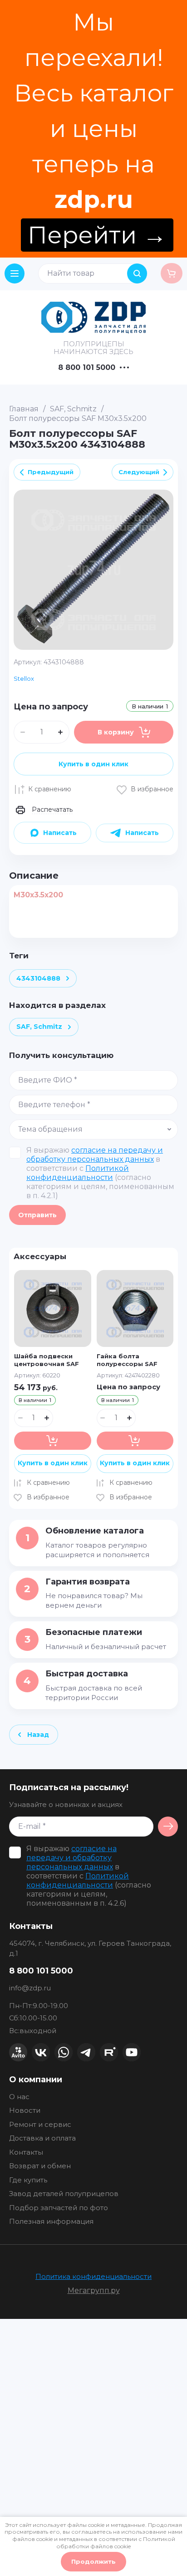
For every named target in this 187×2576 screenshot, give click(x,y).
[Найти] (137, 273)
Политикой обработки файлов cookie (116, 2543)
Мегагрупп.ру (94, 2290)
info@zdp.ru (30, 1988)
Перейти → (97, 235)
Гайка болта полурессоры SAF (127, 1360)
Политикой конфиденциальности (78, 1173)
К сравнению (50, 789)
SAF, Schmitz (73, 409)
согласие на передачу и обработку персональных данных (95, 1155)
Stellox (24, 678)
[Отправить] (168, 1827)
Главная (24, 409)
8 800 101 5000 (87, 368)
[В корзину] (52, 1441)
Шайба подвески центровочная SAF (47, 1360)
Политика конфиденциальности (93, 2276)
